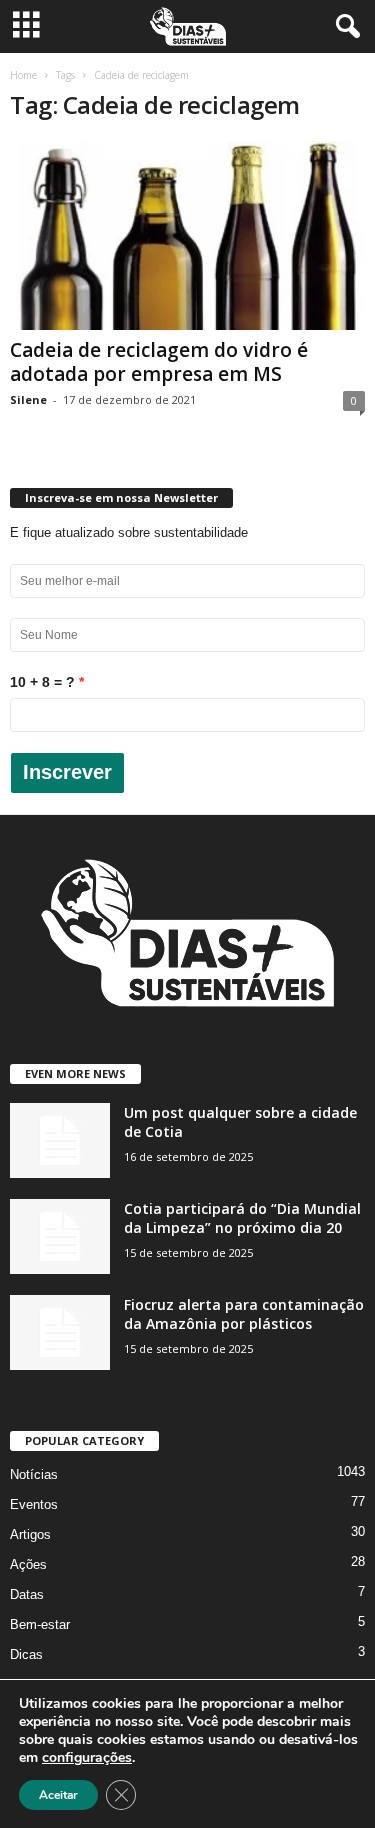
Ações (28, 1564)
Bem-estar (40, 1624)
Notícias (34, 1474)
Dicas (26, 1654)
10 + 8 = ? (42, 682)
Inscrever (67, 772)
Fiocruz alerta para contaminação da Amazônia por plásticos (244, 1314)
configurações (87, 1758)
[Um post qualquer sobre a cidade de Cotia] (60, 1140)
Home (23, 75)
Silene (28, 399)
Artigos (30, 1534)
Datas (27, 1594)
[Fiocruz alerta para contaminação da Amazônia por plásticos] (60, 1332)
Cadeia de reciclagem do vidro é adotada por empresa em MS (159, 362)
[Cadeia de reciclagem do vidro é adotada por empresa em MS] (187, 235)
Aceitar (58, 1795)
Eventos (34, 1504)
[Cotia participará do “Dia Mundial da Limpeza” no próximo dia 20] (60, 1236)
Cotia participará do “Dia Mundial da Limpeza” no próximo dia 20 (242, 1218)
